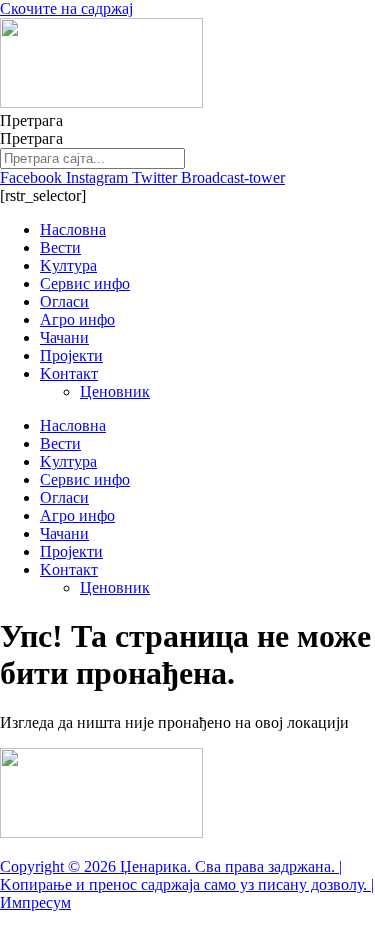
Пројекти (71, 355)
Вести (60, 247)
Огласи (64, 301)
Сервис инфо (85, 283)
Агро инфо (77, 319)
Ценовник (115, 391)
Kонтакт (69, 373)
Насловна (73, 229)
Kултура (68, 265)
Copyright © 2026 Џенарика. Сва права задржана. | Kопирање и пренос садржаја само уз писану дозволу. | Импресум (187, 884)
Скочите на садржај (66, 8)
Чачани (64, 337)
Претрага (31, 120)
